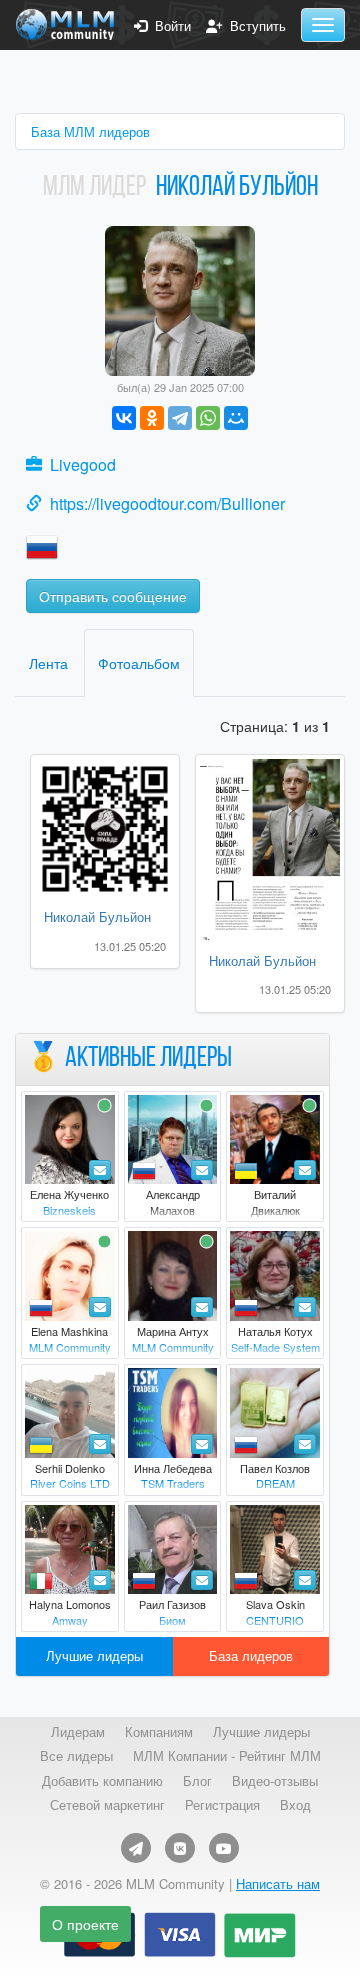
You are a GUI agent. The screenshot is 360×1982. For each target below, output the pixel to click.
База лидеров (251, 1655)
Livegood (83, 464)
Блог (197, 1781)
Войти (169, 26)
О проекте (85, 1924)
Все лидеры (76, 1756)
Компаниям (159, 1732)
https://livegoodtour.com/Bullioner (167, 503)
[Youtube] (224, 1848)
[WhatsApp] (208, 418)
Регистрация (222, 1805)
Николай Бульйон (97, 916)
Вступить (254, 26)
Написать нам (278, 1883)
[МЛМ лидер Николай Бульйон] (180, 298)
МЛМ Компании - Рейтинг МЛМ (227, 1756)
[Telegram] (180, 418)
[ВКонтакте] (124, 418)
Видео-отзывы (275, 1781)
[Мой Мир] (236, 418)
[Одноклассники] (152, 418)
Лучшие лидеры (94, 1655)
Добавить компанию (102, 1781)
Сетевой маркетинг (107, 1805)
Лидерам (78, 1732)
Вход (295, 1805)
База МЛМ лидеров (90, 131)
